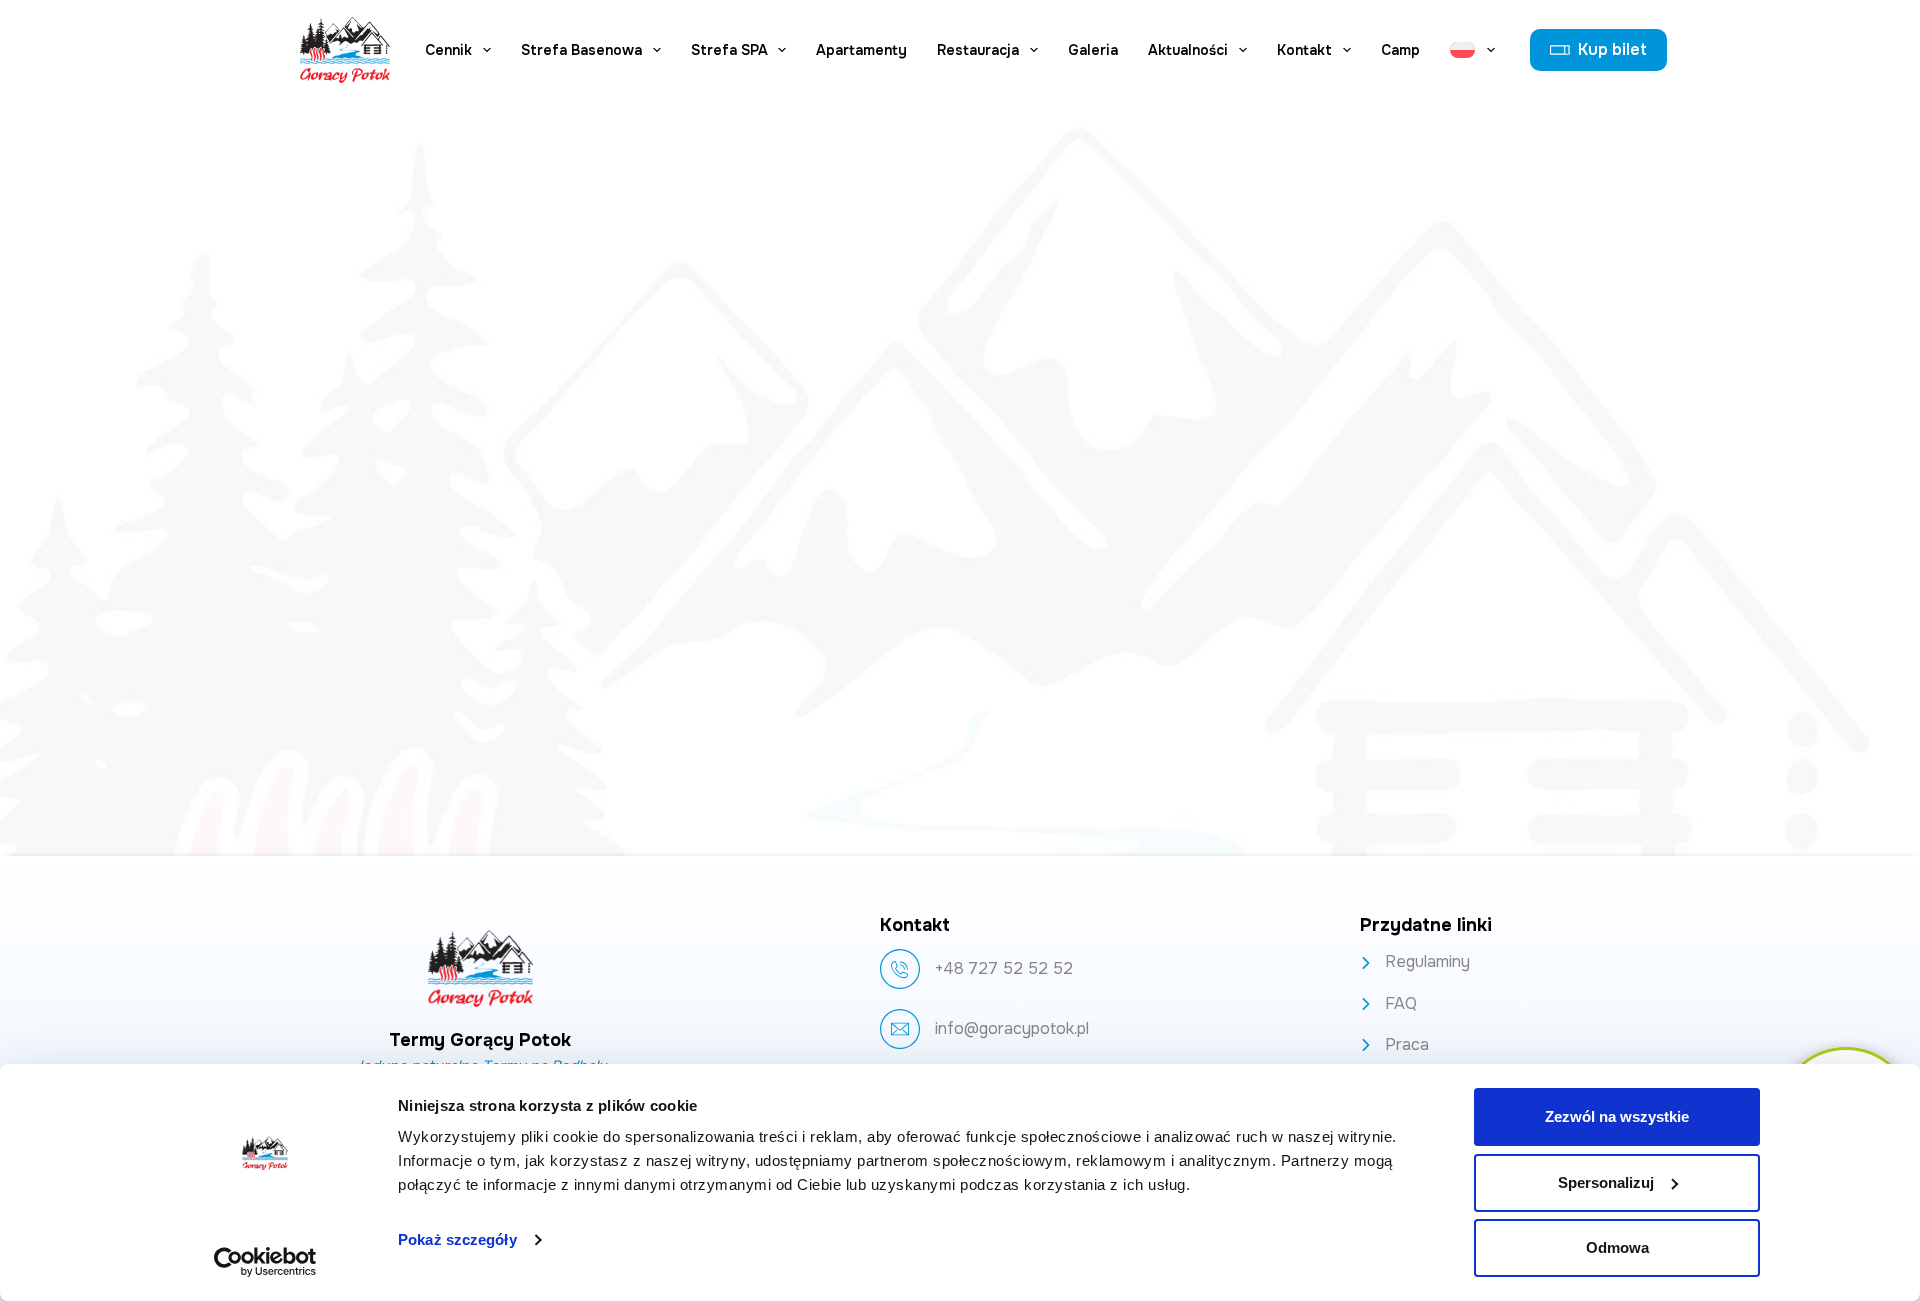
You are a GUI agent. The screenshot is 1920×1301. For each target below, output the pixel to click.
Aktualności (1188, 50)
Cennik (448, 50)
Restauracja (978, 50)
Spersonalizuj (1606, 1182)
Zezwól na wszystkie (1617, 1116)
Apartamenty (861, 50)
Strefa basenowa (581, 50)
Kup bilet (1612, 49)
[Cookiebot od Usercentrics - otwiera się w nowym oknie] (265, 1262)
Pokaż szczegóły (457, 1239)
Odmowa (1617, 1247)
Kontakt (1304, 50)
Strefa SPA (729, 50)
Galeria (1093, 50)
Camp (1400, 50)
